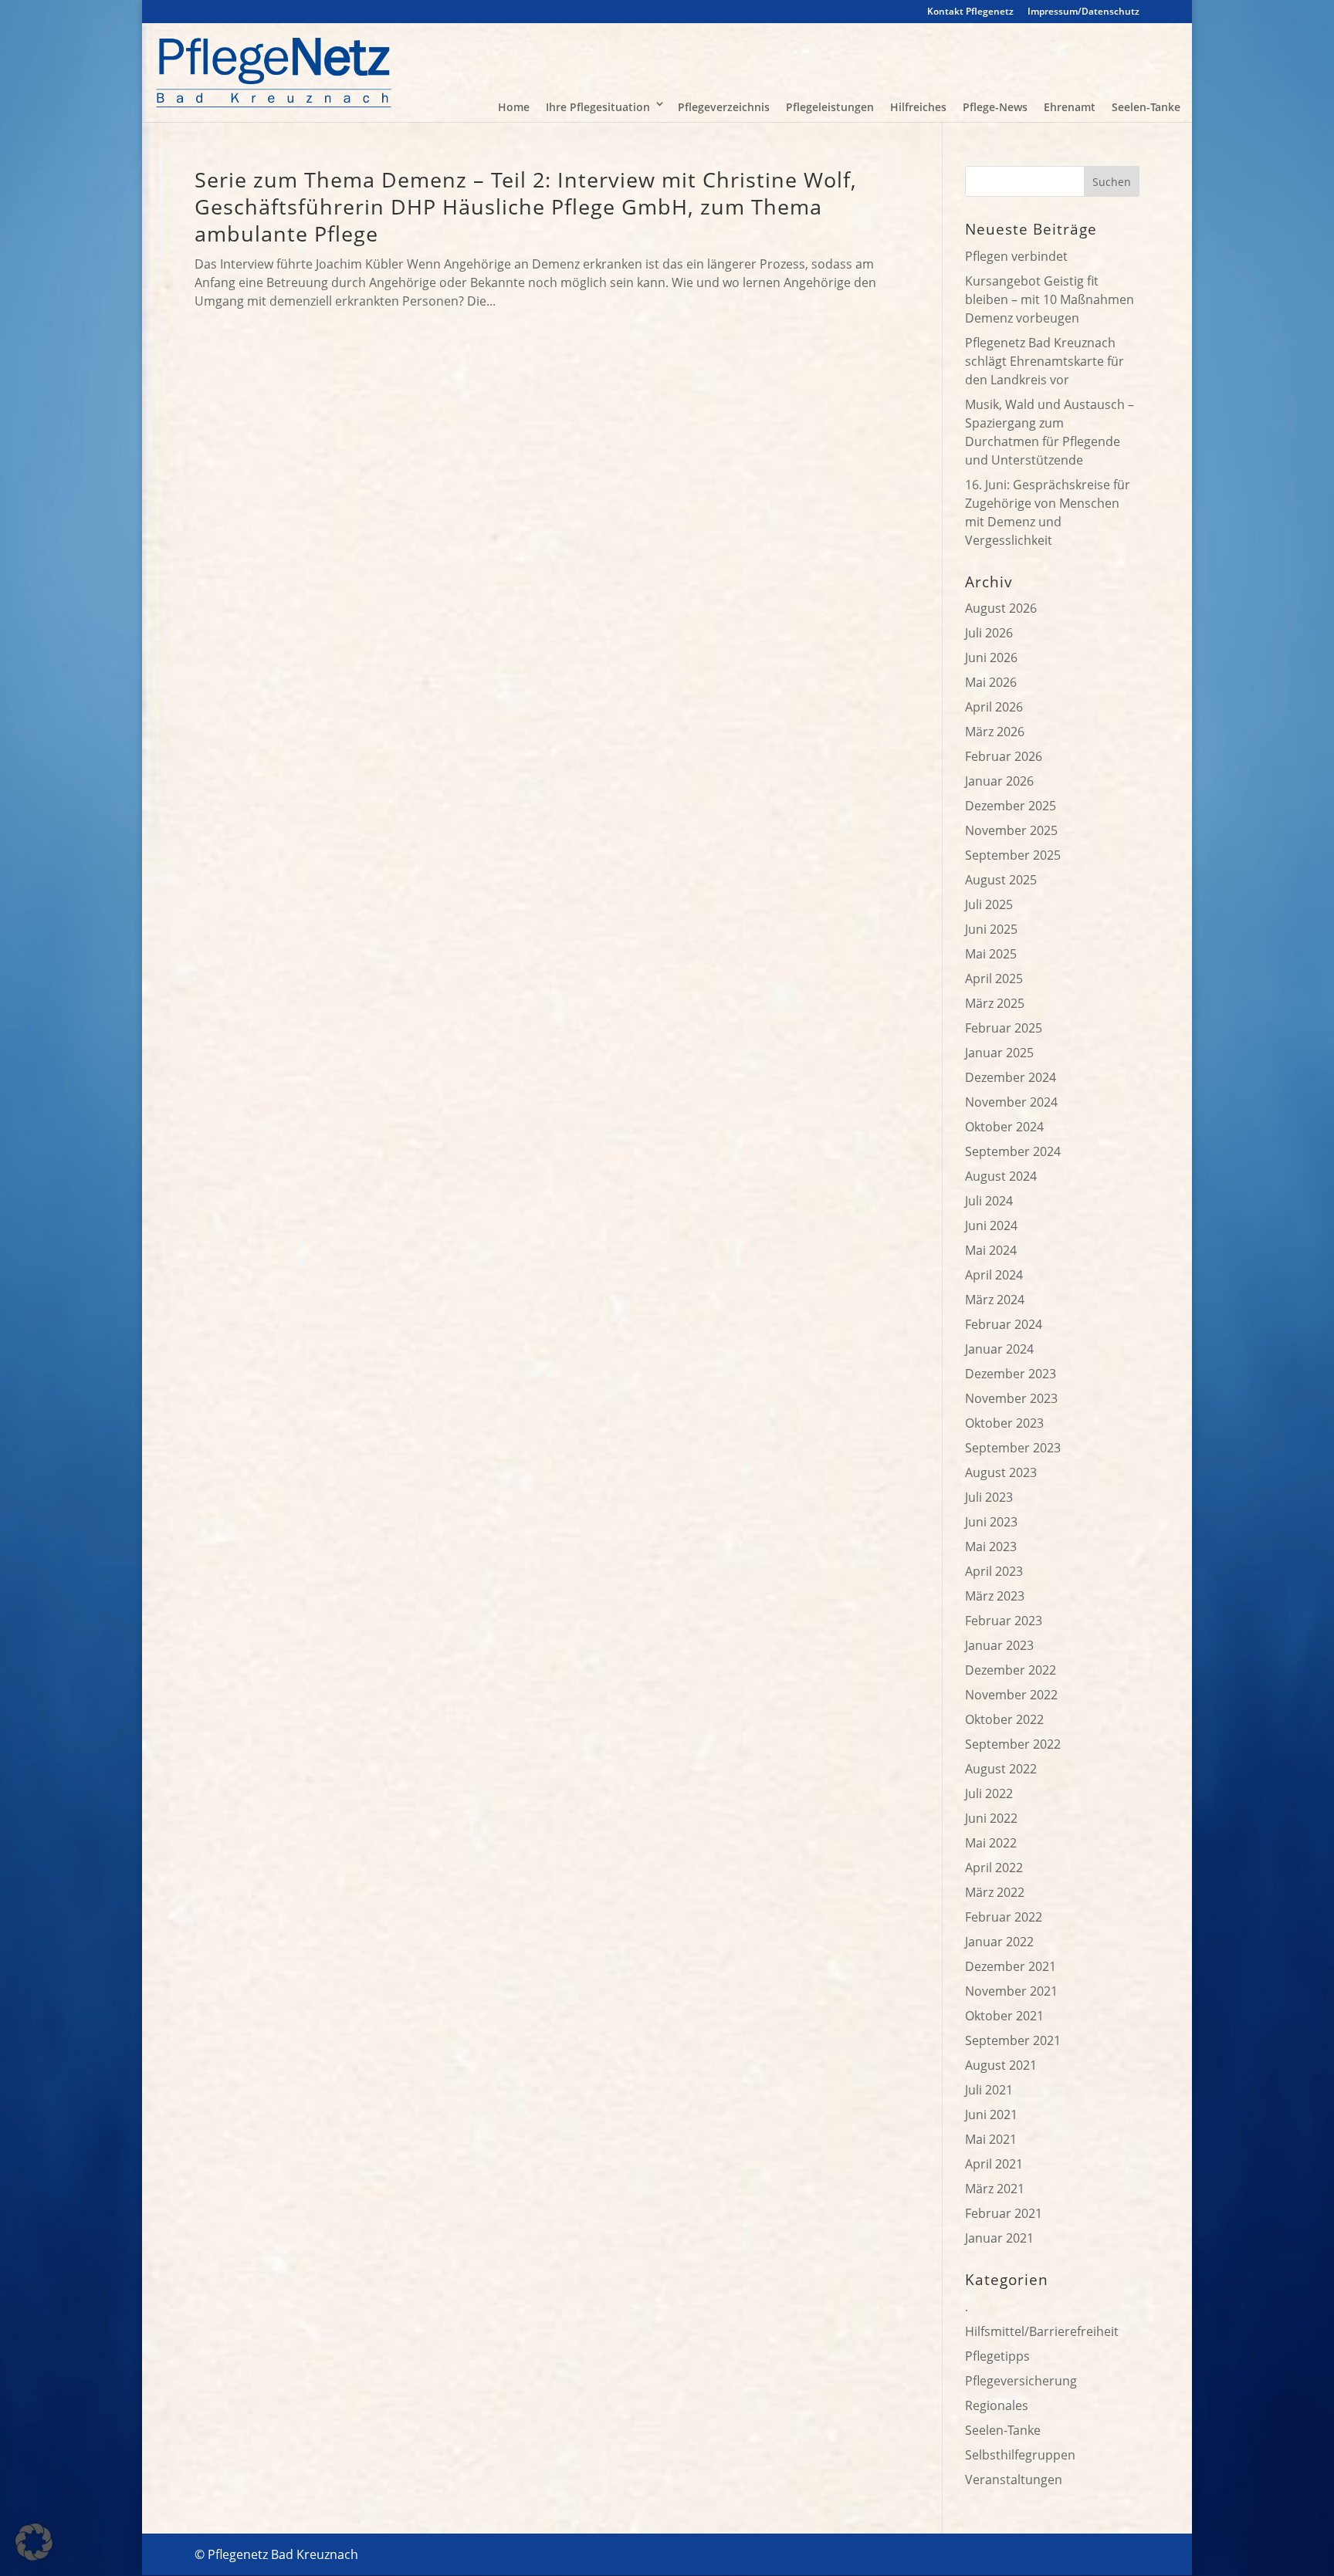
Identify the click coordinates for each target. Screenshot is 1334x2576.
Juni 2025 (991, 929)
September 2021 (1013, 2040)
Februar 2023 (1004, 1621)
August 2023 (1001, 1472)
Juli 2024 (989, 1201)
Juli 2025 (989, 904)
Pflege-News (995, 107)
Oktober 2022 (1004, 1719)
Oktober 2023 (1004, 1423)
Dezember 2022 (1011, 1670)
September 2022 (1013, 1744)
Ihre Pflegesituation (598, 107)
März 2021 (995, 2189)
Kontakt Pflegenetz (970, 12)
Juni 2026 (991, 658)
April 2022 (994, 1868)
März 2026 (995, 732)
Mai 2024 (991, 1250)
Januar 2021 (999, 2238)
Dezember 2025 (1011, 806)
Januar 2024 (999, 1349)
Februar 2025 (1004, 1028)
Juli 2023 (989, 1497)
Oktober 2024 (1004, 1127)
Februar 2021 (1004, 2213)
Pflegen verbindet (1016, 256)
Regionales (997, 2405)
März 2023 (995, 1596)
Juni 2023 (991, 1522)
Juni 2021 (991, 2115)
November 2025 (1011, 830)
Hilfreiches (918, 107)
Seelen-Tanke (1146, 107)
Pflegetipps (997, 2356)
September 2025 (1013, 855)
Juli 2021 (989, 2090)
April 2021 (994, 2164)
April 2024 (994, 1275)
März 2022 (995, 1892)
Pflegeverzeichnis (724, 107)
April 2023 (994, 1571)
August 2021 (1001, 2065)
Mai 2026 (991, 682)
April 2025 (994, 979)
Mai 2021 (991, 2139)
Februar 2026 (1004, 756)
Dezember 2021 (1011, 1966)
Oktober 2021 (1004, 2016)
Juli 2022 (989, 1793)
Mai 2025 (991, 954)
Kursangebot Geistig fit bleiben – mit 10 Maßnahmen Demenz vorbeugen (1050, 299)
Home (514, 107)
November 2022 (1011, 1695)
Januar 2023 (999, 1645)
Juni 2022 (991, 1818)
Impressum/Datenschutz (1083, 12)
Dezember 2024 (1011, 1077)
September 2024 (1013, 1151)
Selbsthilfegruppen (1020, 2455)
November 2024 (1011, 1102)
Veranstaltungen (1014, 2480)
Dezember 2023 (1011, 1374)
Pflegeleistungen (830, 107)
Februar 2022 (1004, 1917)
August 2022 (1001, 1769)
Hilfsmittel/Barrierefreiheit (1042, 2331)
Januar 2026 (999, 781)
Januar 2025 (999, 1053)
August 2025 (1001, 880)
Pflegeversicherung (1021, 2381)
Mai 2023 (991, 1547)
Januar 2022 (999, 1942)
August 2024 (1001, 1176)
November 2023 (1011, 1398)
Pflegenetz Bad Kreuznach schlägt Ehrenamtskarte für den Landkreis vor (1045, 361)
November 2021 (1011, 1991)
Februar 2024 (1004, 1324)
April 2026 (994, 707)
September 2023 (1013, 1448)
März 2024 (995, 1300)
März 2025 (995, 1003)
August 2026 (1001, 608)
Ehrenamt (1070, 107)
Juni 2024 (991, 1225)
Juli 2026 (989, 633)
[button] (34, 2542)
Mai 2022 (991, 1843)
